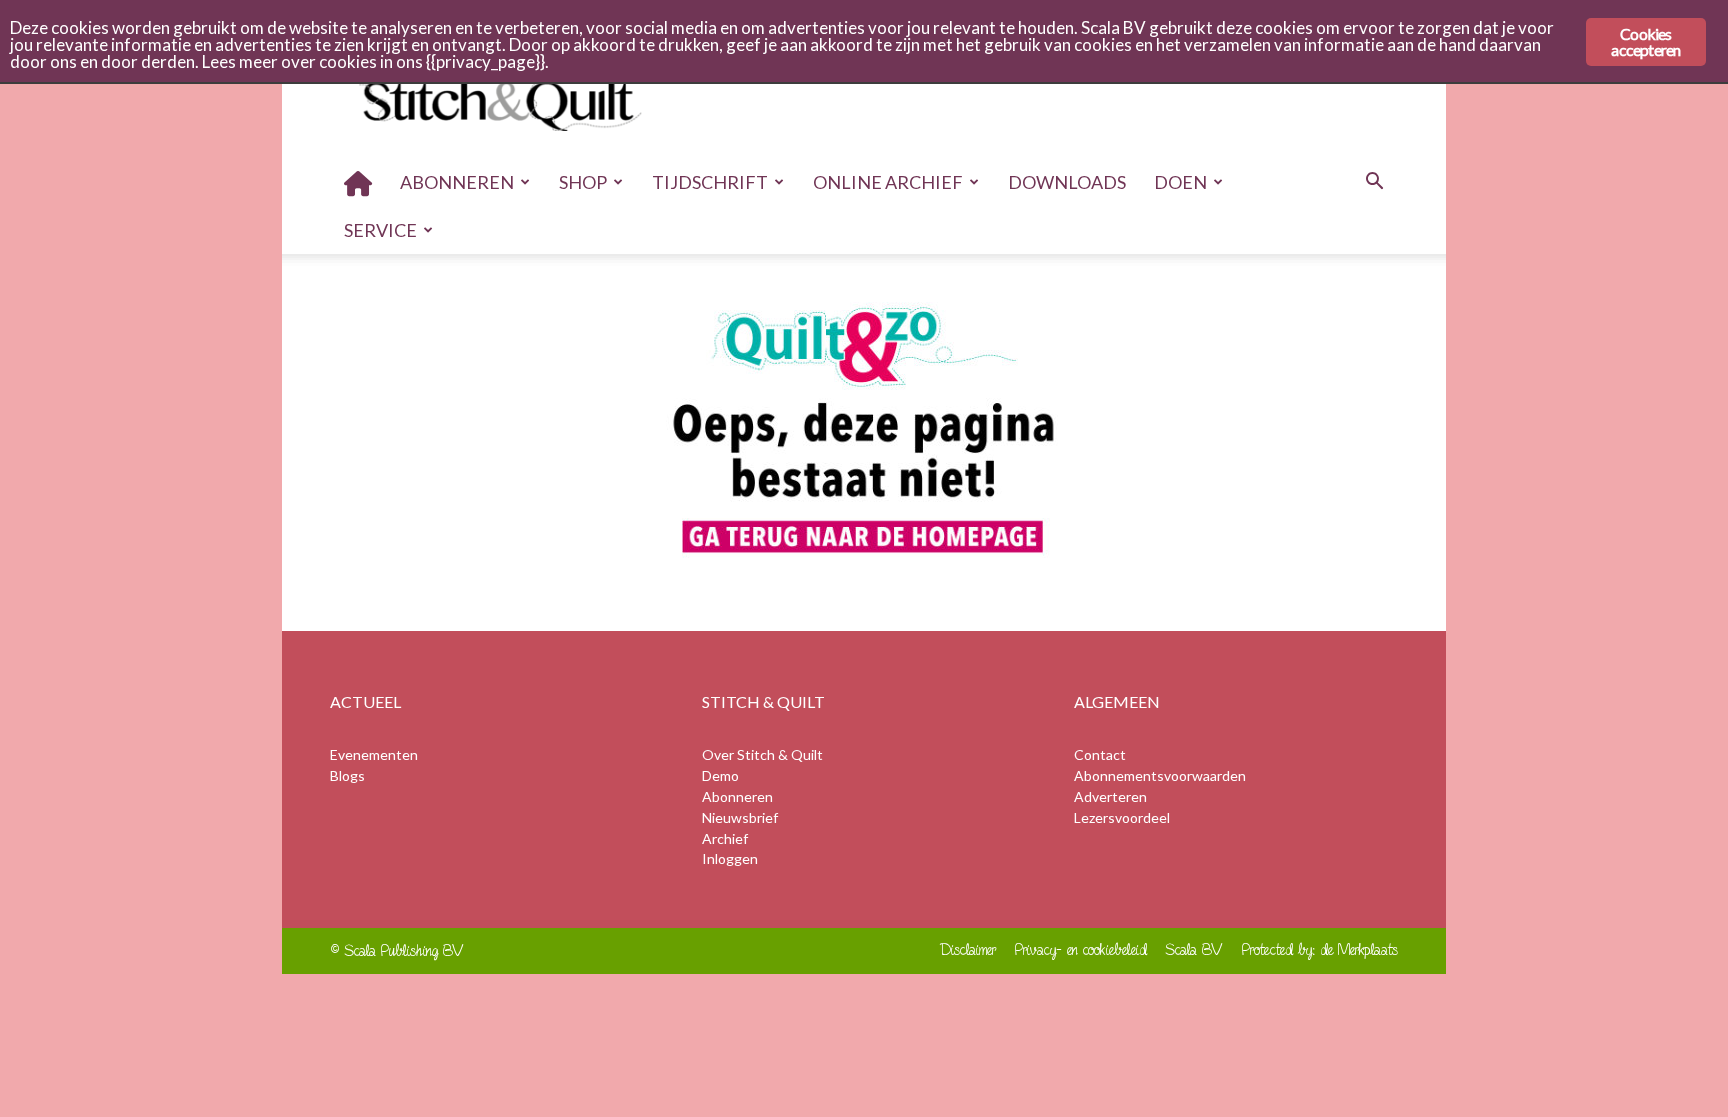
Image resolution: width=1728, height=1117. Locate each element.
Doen (1180, 182)
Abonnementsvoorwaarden (1160, 775)
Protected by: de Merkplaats (1320, 949)
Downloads (1067, 182)
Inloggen (730, 858)
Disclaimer (968, 949)
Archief (725, 838)
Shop (583, 182)
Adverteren (1110, 796)
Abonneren (457, 182)
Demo (720, 775)
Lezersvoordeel (1122, 817)
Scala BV (1194, 949)
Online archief (888, 182)
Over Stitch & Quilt (762, 754)
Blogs (347, 775)
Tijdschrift (710, 182)
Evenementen (374, 754)
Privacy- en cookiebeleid (1081, 949)
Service (380, 230)
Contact (1100, 754)
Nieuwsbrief (740, 817)
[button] (1374, 183)
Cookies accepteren (1645, 41)
